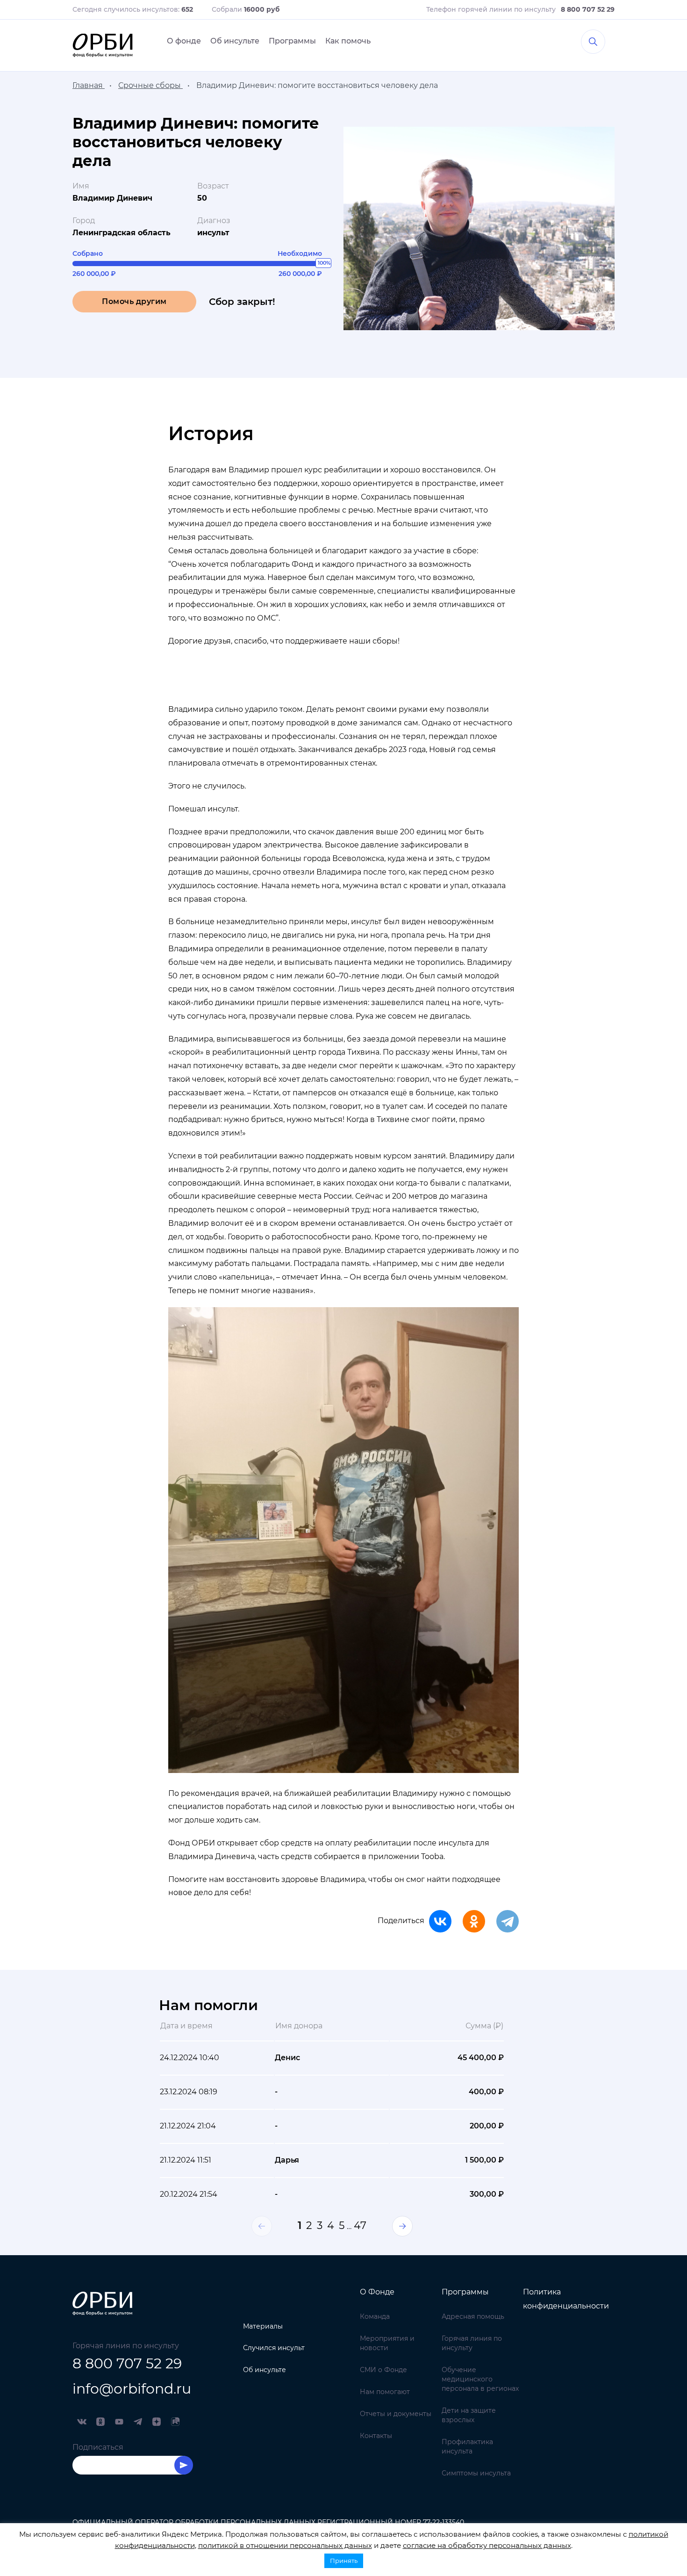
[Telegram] (508, 1921)
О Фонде (377, 2292)
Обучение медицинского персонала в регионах (480, 2379)
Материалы (263, 2326)
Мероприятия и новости (387, 2343)
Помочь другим (134, 301)
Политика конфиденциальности (566, 2299)
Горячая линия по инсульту (472, 2343)
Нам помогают (385, 2392)
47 (360, 2225)
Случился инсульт (274, 2348)
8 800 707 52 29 (127, 2363)
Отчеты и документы (396, 2414)
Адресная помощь (473, 2316)
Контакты (376, 2436)
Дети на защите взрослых (469, 2415)
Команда (375, 2316)
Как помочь (348, 41)
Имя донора (299, 2026)
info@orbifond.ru (132, 2389)
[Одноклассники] (474, 1921)
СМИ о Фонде (383, 2370)
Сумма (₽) (484, 2026)
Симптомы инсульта (476, 2473)
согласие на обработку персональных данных (487, 2545)
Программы (292, 41)
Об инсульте (235, 41)
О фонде (184, 41)
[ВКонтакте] (440, 1921)
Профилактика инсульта (467, 2446)
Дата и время (186, 2026)
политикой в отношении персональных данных (285, 2545)
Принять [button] (344, 2561)
